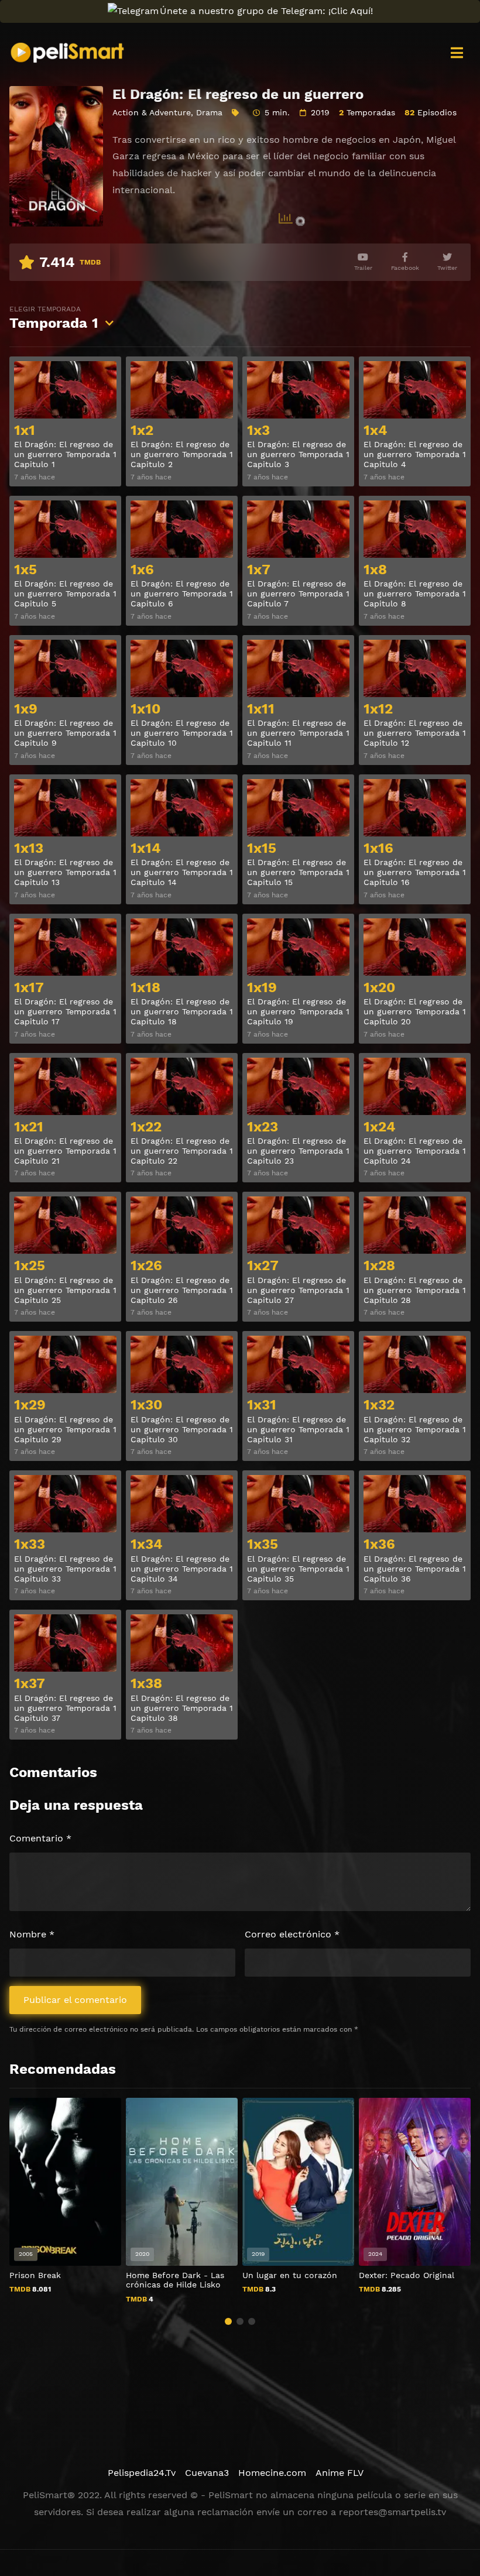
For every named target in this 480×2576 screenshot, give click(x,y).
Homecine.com (272, 2473)
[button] (228, 2321)
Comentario (40, 1838)
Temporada (54, 318)
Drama (209, 112)
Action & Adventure (152, 112)
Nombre (32, 1934)
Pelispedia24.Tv (142, 2473)
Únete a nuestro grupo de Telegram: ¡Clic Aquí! (266, 11)
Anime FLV (340, 2473)
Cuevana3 (207, 2473)
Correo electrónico (292, 1934)
